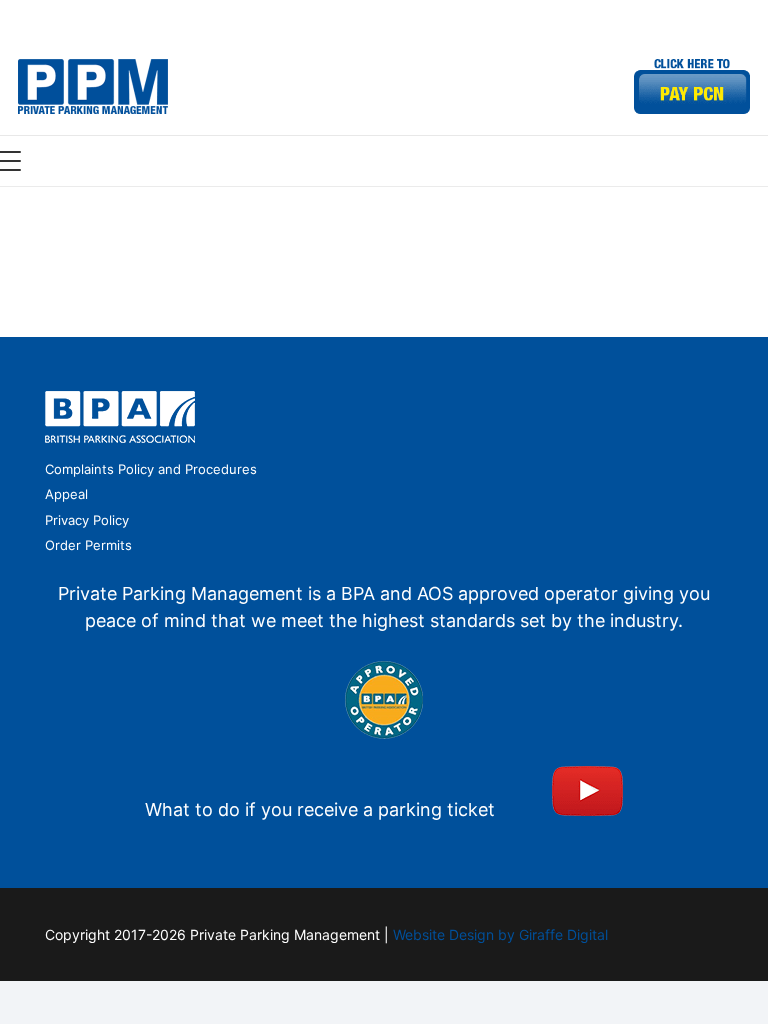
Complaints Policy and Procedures (151, 469)
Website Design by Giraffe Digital (500, 934)
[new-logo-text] (93, 86)
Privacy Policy (87, 520)
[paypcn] (692, 86)
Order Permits (88, 545)
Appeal (66, 494)
